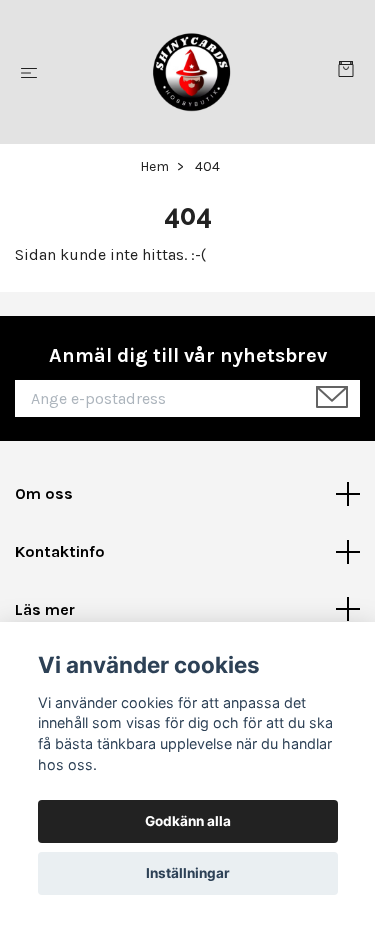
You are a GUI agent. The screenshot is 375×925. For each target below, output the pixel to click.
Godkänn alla (188, 821)
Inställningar (188, 873)
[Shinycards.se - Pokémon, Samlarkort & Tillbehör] (191, 72)
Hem (154, 166)
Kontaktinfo (60, 551)
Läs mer (45, 609)
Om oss (44, 493)
